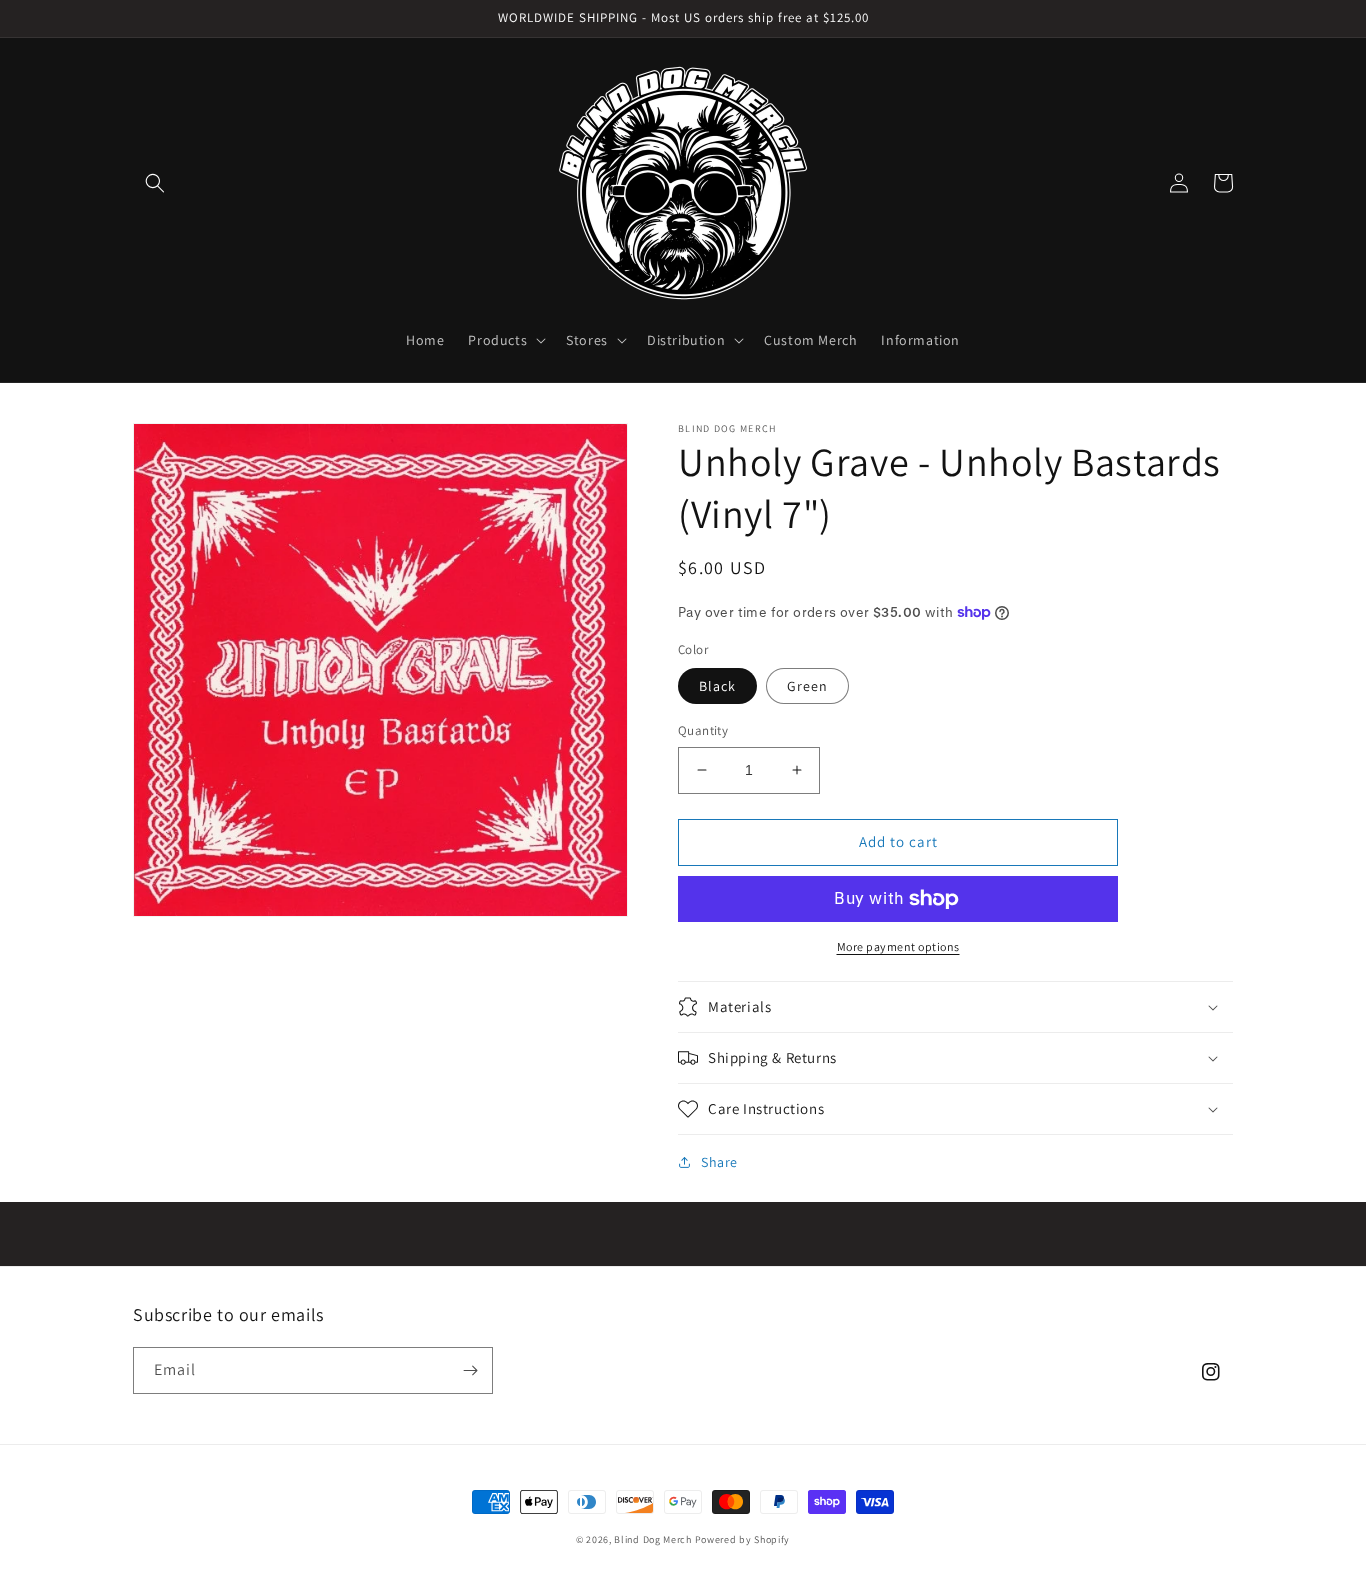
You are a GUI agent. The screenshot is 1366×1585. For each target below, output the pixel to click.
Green (807, 686)
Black (717, 686)
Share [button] (719, 1162)
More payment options (898, 946)
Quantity (703, 730)
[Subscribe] (470, 1370)
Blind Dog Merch (653, 1539)
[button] (155, 183)
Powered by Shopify (743, 1539)
